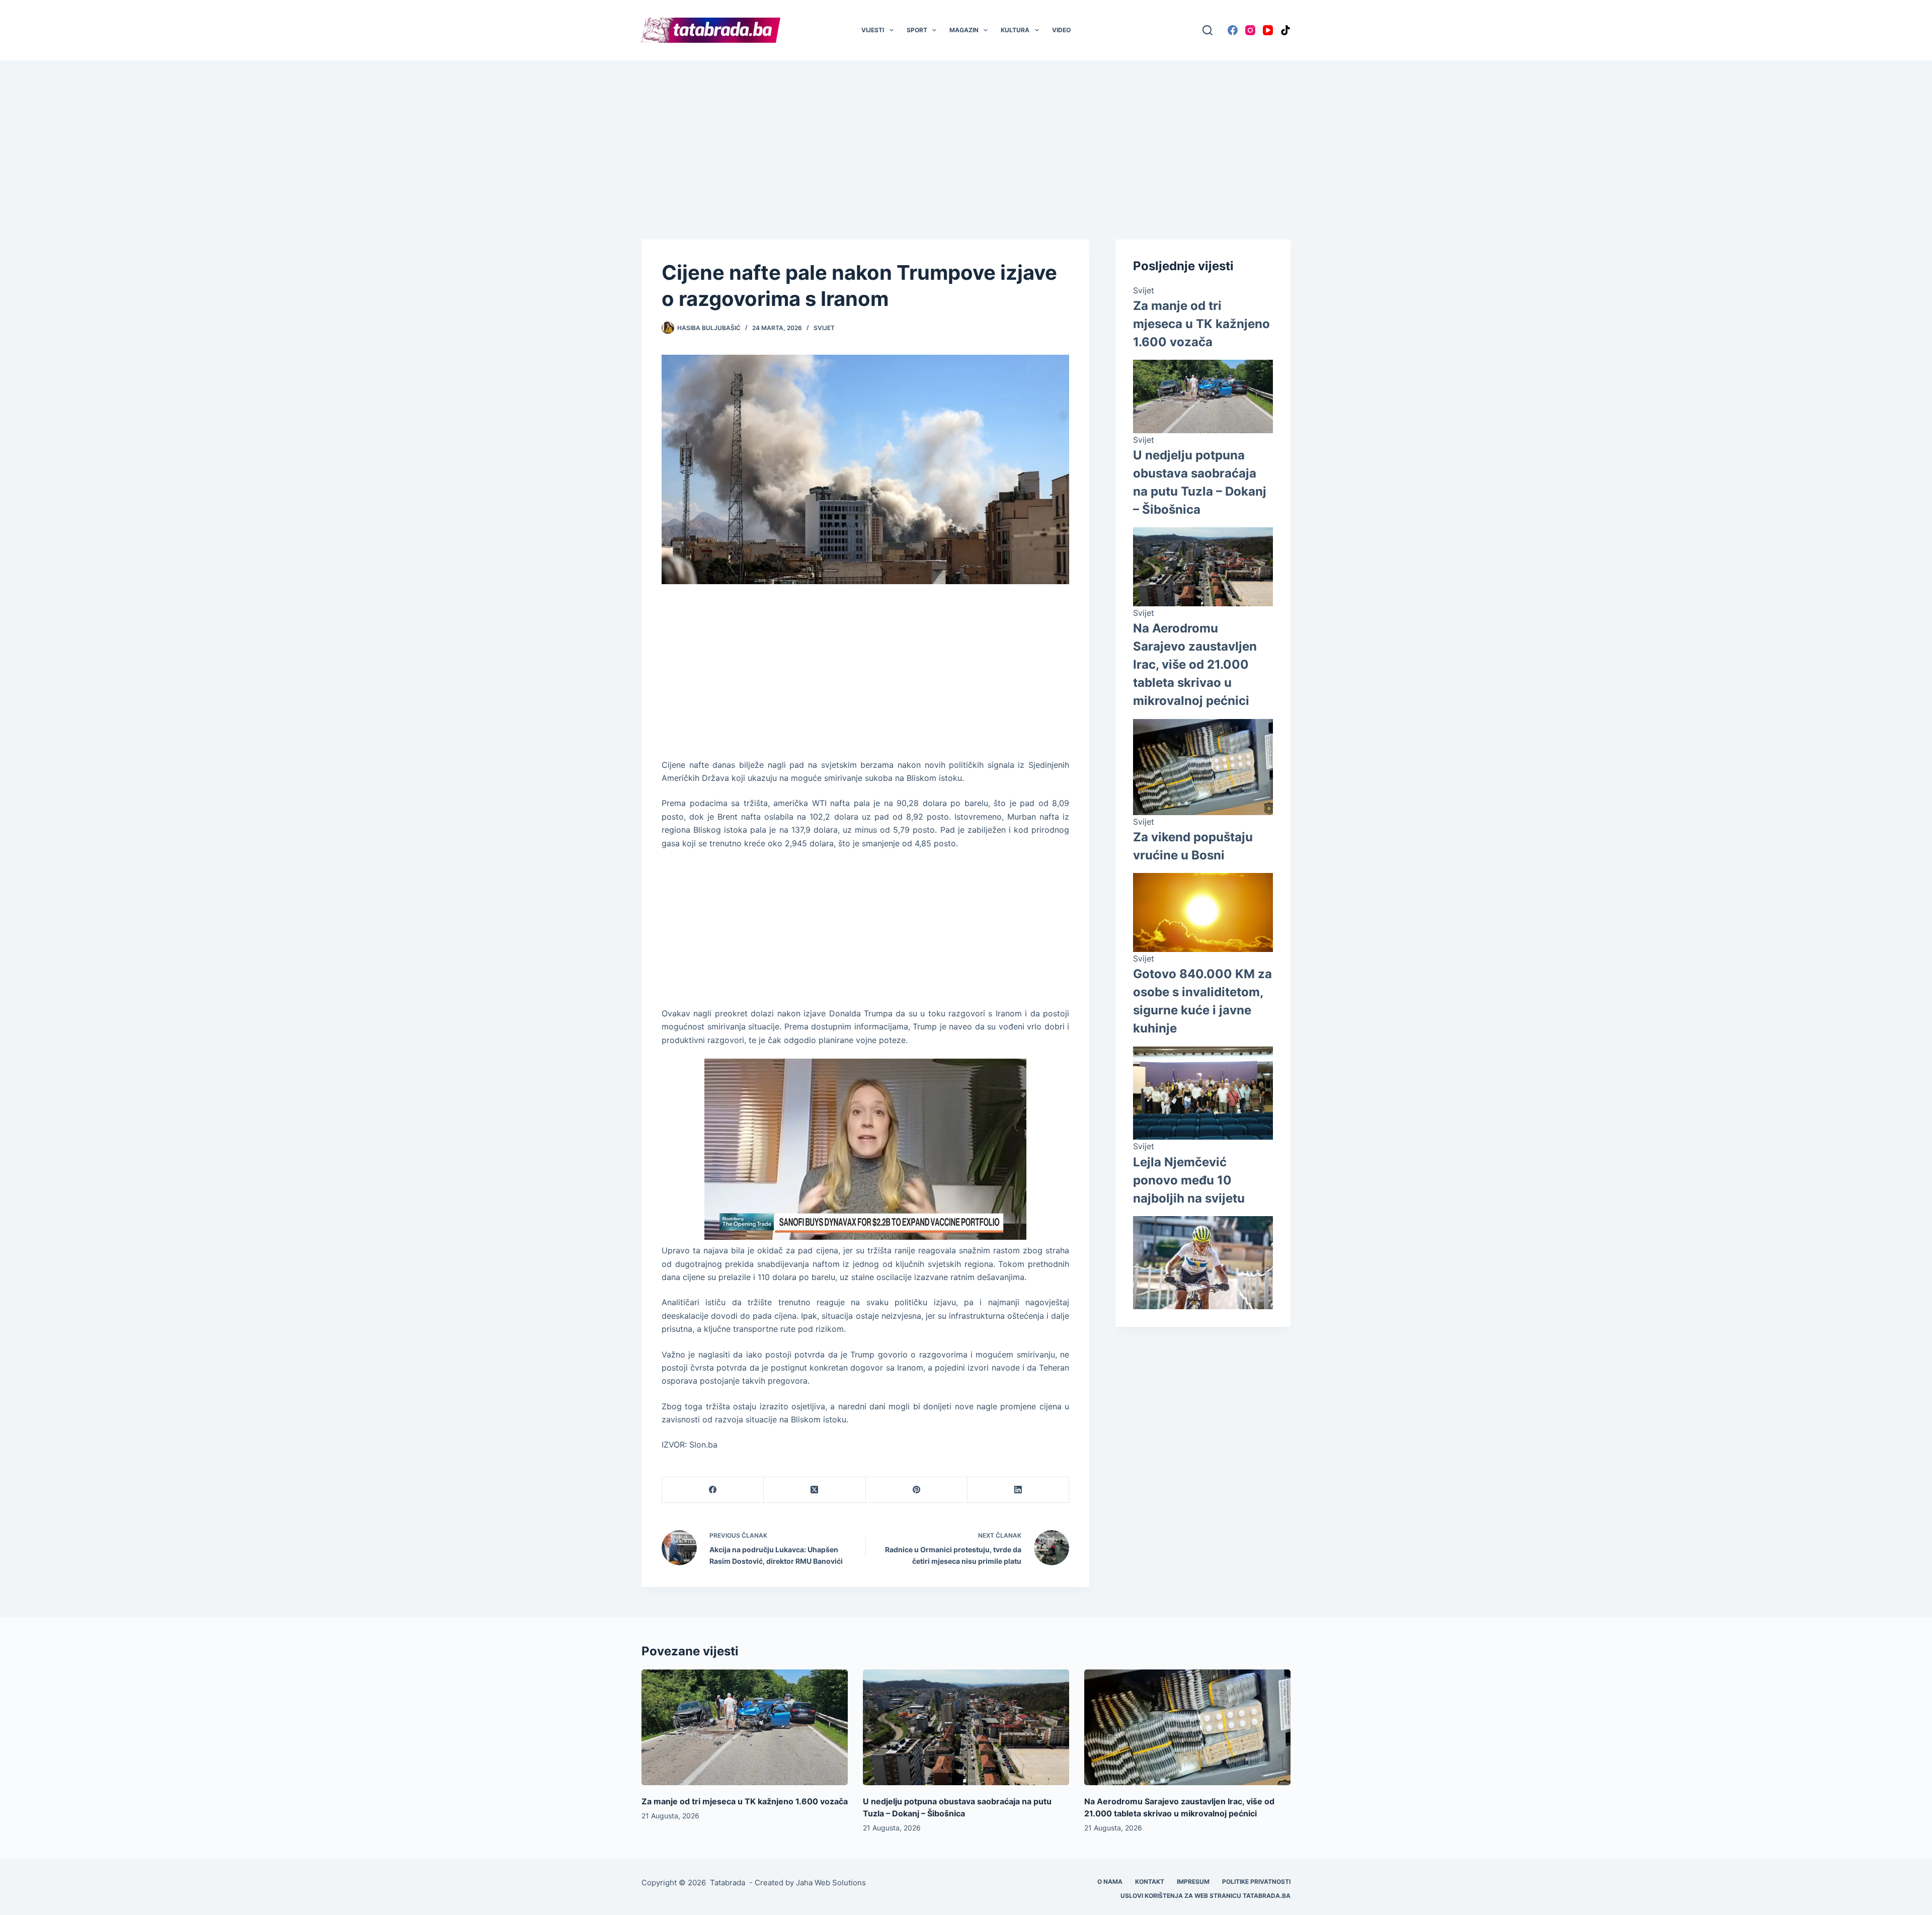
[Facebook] (1233, 30)
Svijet (824, 328)
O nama (1110, 1882)
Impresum (1193, 1882)
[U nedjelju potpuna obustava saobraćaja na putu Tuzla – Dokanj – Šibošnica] (966, 1728)
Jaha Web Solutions (831, 1883)
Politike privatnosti (1256, 1882)
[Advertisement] (966, 135)
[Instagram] (1250, 30)
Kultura (1015, 30)
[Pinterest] (917, 1490)
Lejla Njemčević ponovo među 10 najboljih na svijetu (1189, 1180)
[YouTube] (1268, 30)
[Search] (1207, 30)
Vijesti (873, 30)
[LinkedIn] (1018, 1490)
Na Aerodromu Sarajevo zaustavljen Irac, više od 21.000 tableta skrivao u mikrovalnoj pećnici (1195, 665)
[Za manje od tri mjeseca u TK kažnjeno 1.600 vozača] (745, 1728)
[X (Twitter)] (815, 1490)
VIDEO (1061, 30)
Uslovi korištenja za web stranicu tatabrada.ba (1205, 1896)
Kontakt (1150, 1882)
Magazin (964, 30)
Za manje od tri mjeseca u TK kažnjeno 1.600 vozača (1201, 324)
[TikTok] (1285, 30)
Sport (917, 30)
